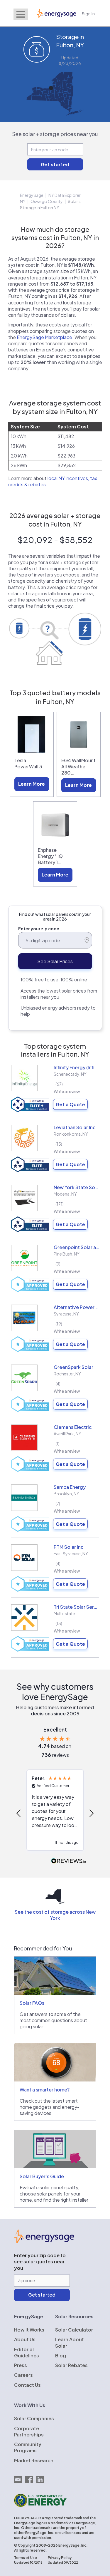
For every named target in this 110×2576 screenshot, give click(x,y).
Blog (61, 2355)
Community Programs (28, 2447)
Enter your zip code (39, 929)
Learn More (32, 784)
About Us (25, 2339)
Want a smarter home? (45, 2090)
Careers (23, 2375)
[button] (19, 1813)
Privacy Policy (60, 2558)
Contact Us (27, 2385)
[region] (55, 1813)
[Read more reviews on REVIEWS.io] (69, 1861)
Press (21, 2365)
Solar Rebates (71, 2365)
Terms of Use (26, 2558)
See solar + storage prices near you (55, 134)
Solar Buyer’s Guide (42, 2176)
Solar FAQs (32, 2003)
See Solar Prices (55, 961)
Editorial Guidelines (27, 2352)
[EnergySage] (44, 2241)
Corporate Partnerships (29, 2431)
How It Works (29, 2330)
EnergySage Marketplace (44, 337)
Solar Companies (34, 2418)
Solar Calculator (74, 2330)
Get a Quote (70, 1104)
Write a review (67, 1091)
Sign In (88, 13)
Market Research (34, 2460)
